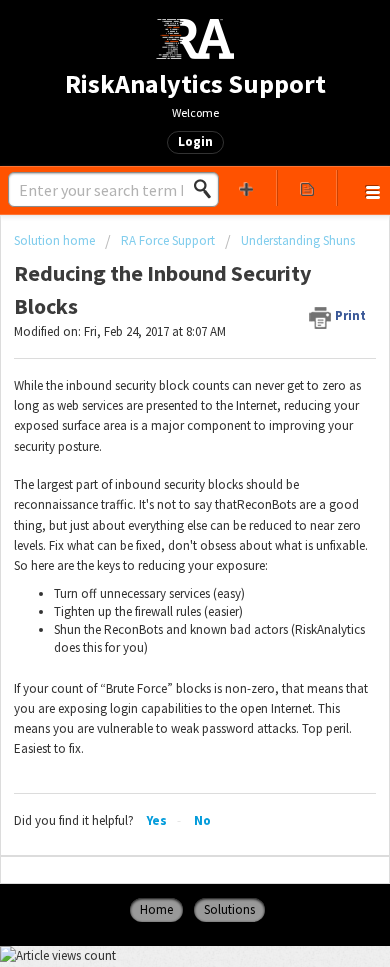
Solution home (56, 240)
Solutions (229, 909)
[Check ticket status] (307, 188)
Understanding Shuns (298, 240)
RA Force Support (168, 240)
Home (156, 909)
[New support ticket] (246, 188)
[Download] (158, 468)
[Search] (208, 189)
